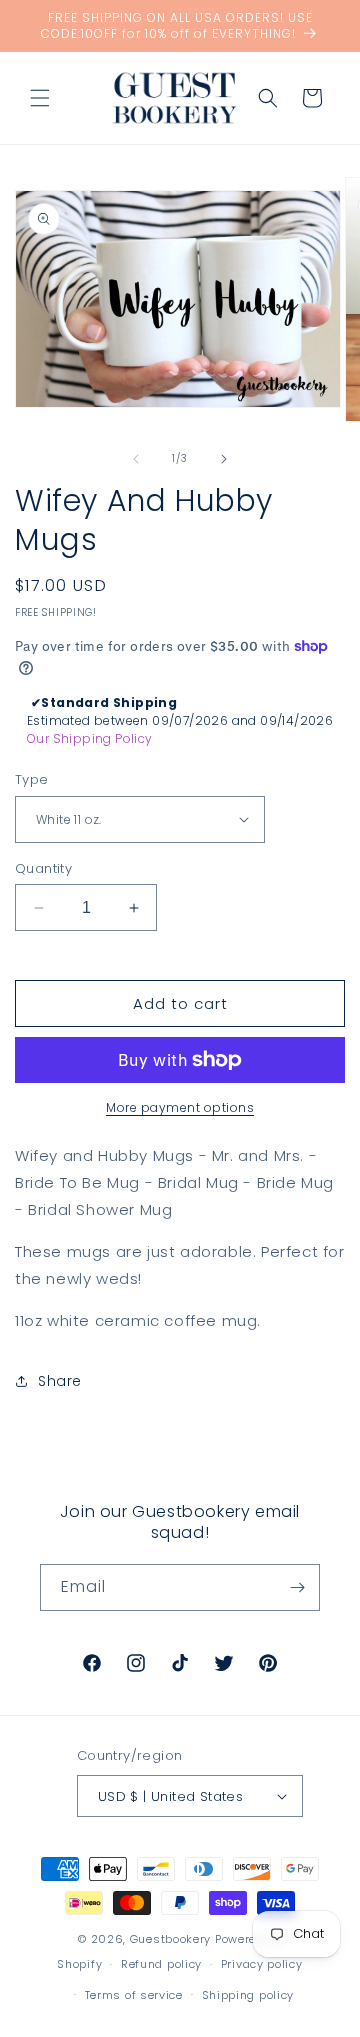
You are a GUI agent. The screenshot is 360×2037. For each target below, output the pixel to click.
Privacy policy (262, 1964)
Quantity (43, 868)
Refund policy (161, 1964)
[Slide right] (224, 459)
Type (32, 779)
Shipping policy (248, 1995)
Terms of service (134, 1995)
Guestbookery (170, 1939)
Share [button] (60, 1381)
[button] (40, 98)
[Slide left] (136, 459)
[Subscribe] (297, 1587)
